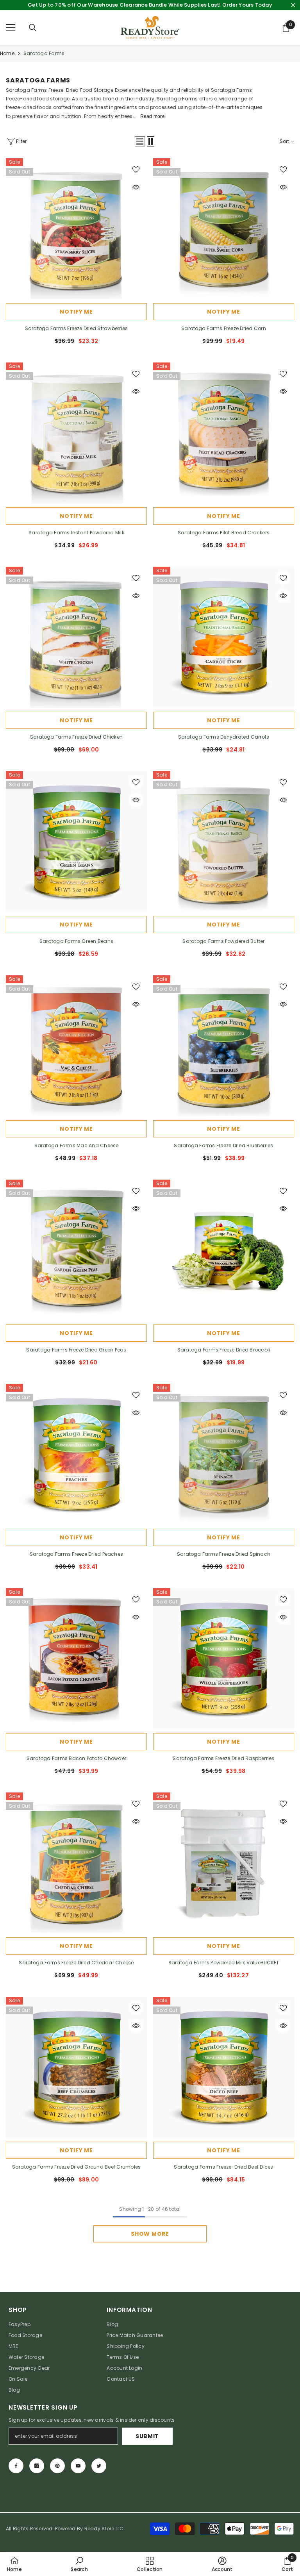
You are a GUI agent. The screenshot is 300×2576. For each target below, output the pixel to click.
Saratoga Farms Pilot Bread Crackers (224, 533)
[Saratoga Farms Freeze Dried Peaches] (76, 1454)
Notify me (76, 312)
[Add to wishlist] (136, 169)
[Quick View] (136, 187)
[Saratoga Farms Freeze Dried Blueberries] (224, 1046)
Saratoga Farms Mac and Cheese (77, 1145)
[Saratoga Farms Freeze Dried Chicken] (76, 637)
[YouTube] (78, 2466)
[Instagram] (37, 2466)
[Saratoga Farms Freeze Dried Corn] (224, 229)
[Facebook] (16, 2466)
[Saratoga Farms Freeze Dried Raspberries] (224, 1659)
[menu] (11, 28)
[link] (79, 2564)
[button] (140, 141)
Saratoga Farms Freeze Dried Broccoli (224, 1350)
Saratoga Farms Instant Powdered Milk (76, 533)
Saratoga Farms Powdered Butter (223, 941)
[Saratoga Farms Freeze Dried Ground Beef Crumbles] (76, 2067)
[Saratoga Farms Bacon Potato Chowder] (76, 1659)
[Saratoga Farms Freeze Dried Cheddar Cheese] (76, 1863)
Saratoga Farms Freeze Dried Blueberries (223, 1145)
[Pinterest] (57, 2466)
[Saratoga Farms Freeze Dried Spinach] (224, 1454)
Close (293, 5)
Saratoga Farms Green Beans (76, 941)
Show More (150, 2234)
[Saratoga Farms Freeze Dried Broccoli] (224, 1250)
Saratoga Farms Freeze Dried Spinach (224, 1554)
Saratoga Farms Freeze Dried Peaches (76, 1554)
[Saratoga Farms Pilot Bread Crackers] (224, 433)
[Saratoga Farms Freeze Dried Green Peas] (76, 1250)
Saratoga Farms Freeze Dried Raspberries (223, 1758)
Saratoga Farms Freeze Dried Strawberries (77, 328)
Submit (147, 2436)
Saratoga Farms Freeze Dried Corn (224, 328)
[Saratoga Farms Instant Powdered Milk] (76, 433)
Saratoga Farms (44, 53)
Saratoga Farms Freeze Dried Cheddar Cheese (76, 1963)
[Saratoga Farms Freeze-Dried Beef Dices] (224, 2067)
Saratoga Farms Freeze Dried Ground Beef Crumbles (77, 2167)
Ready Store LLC (104, 2529)
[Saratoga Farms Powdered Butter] (224, 842)
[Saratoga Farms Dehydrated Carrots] (224, 637)
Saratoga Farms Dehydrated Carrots (224, 737)
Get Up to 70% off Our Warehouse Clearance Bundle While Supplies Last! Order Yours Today (150, 5)
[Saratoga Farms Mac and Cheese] (76, 1046)
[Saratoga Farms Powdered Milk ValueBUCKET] (224, 1863)
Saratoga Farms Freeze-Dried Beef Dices (223, 2167)
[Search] (33, 28)
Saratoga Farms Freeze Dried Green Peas (76, 1350)
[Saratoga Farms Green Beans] (76, 842)
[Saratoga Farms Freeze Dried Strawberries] (76, 229)
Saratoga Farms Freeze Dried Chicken (76, 737)
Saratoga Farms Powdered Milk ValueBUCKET (224, 1963)
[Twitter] (99, 2466)
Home (7, 53)
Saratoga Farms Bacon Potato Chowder (76, 1758)
